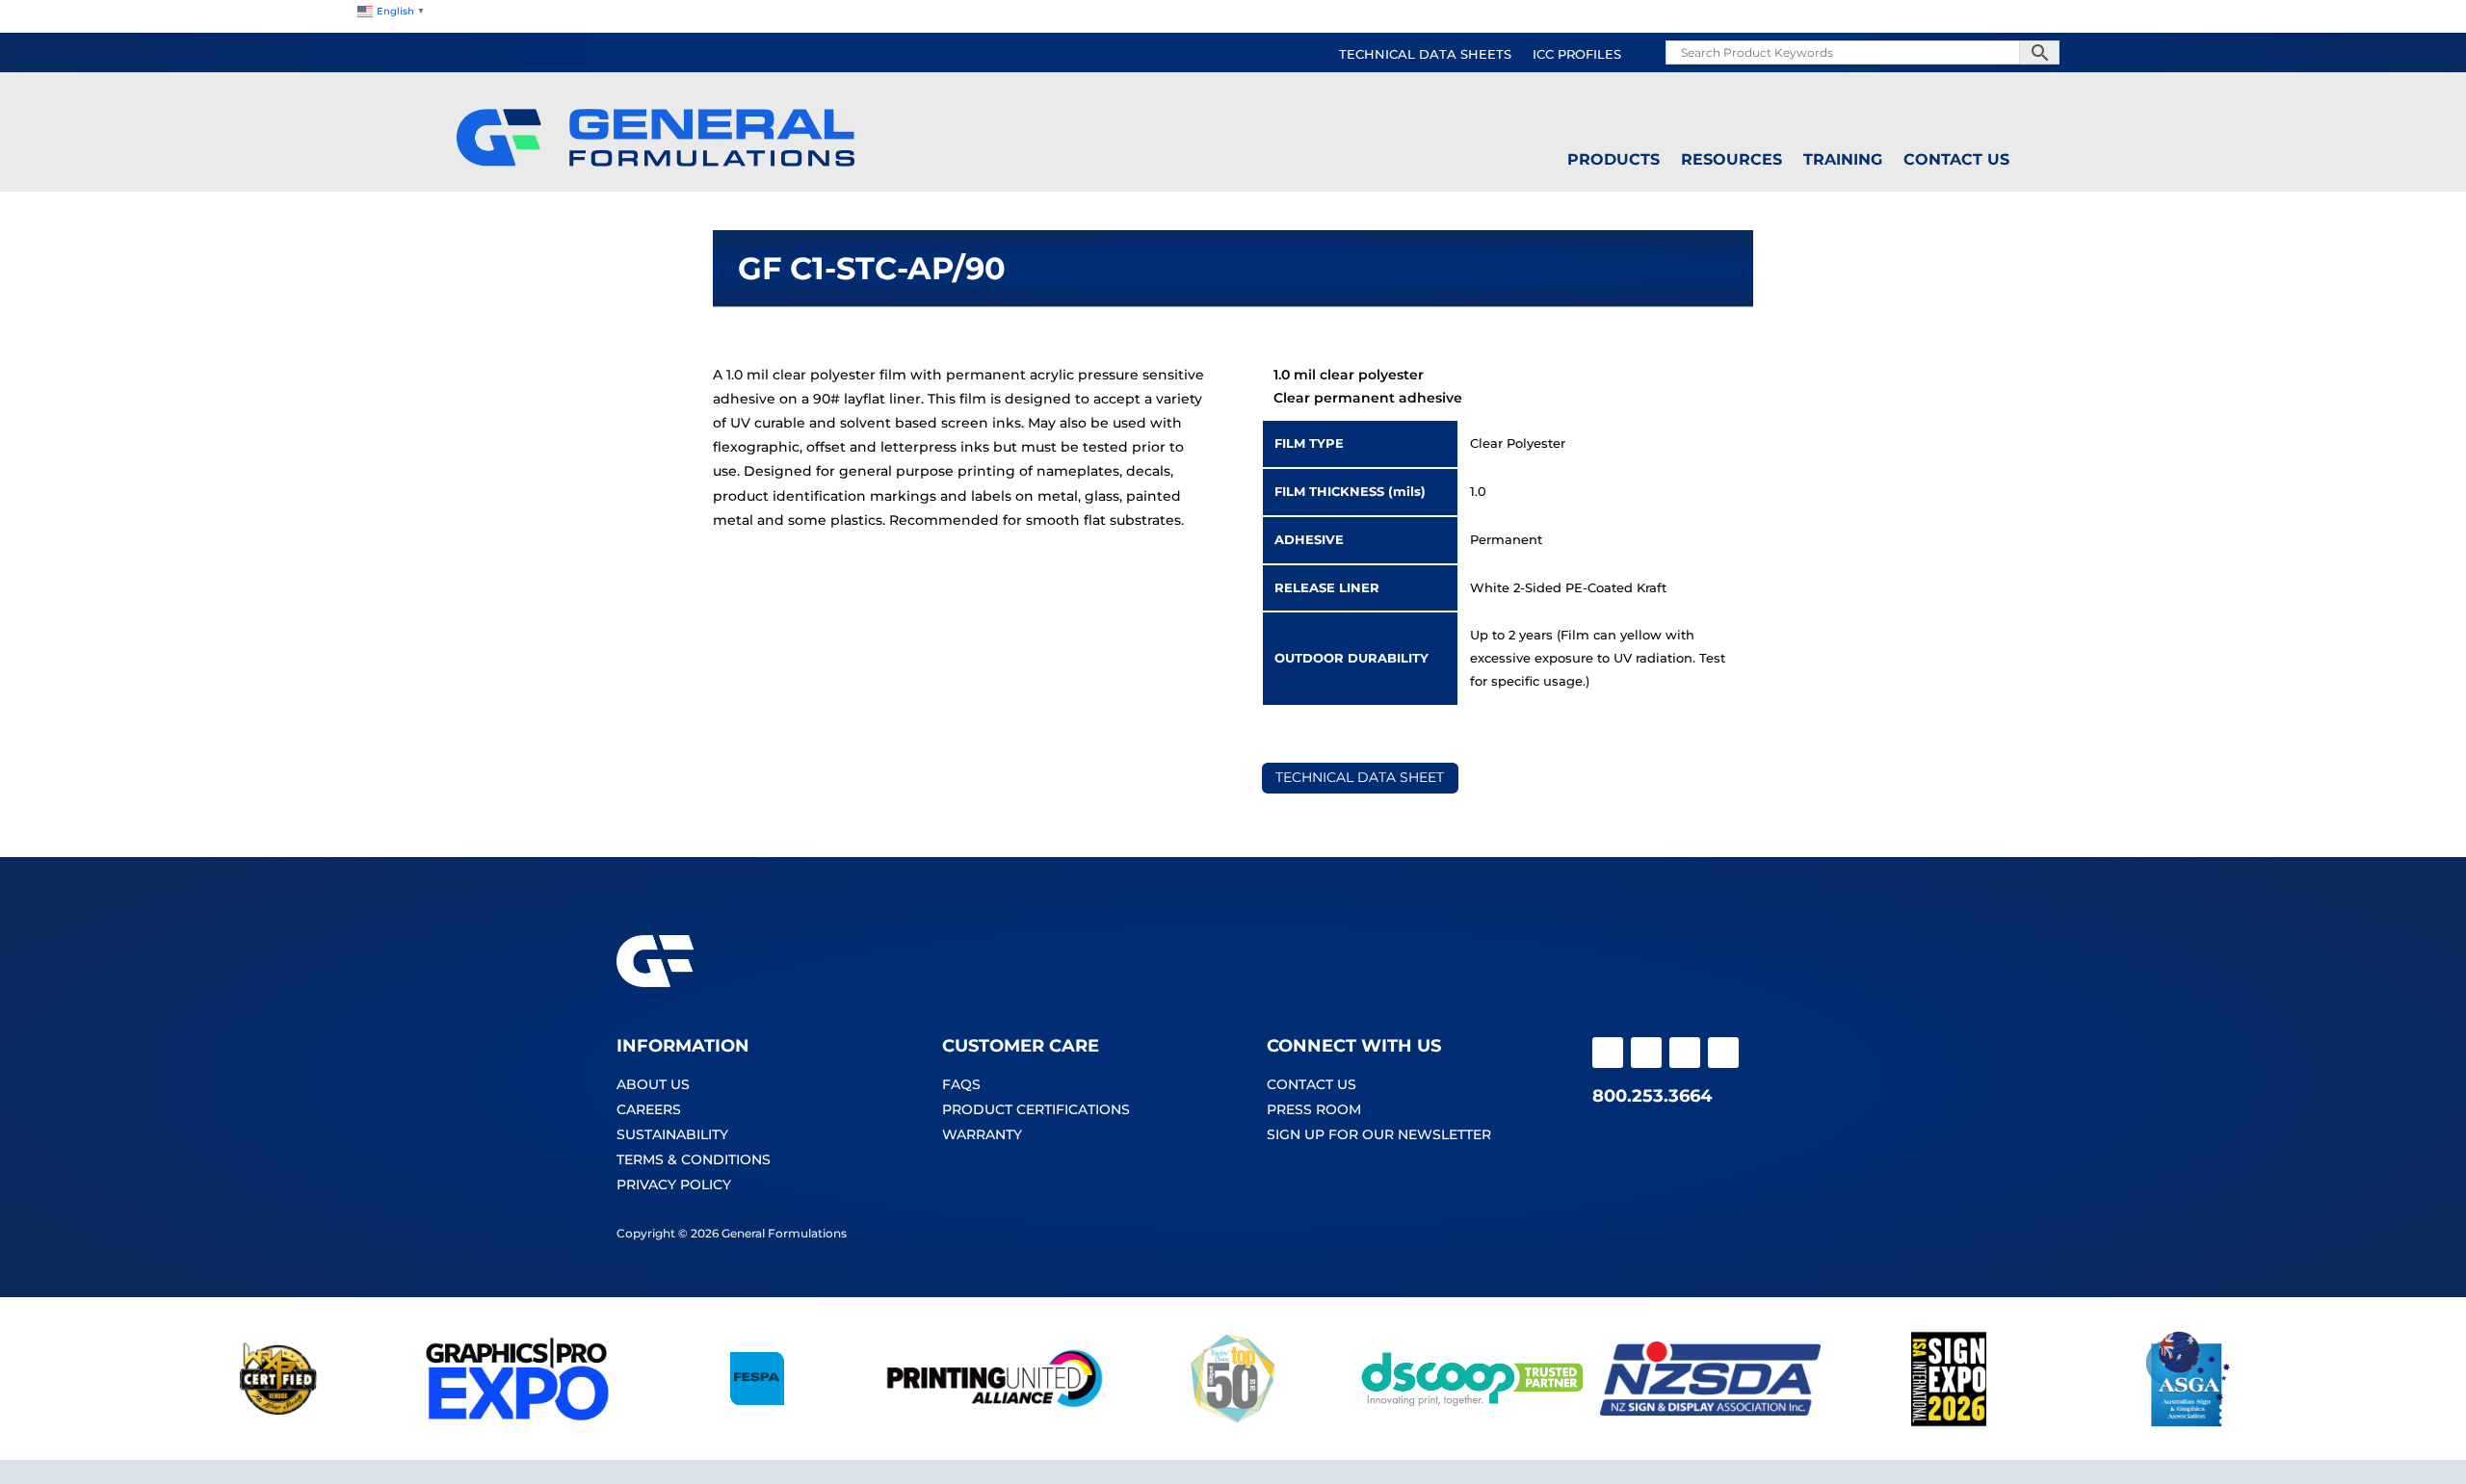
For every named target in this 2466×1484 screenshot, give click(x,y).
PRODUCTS (1613, 160)
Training (1843, 160)
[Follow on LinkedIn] (1723, 1053)
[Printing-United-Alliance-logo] (994, 1422)
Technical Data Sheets (1425, 55)
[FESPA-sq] (756, 1422)
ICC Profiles (1577, 55)
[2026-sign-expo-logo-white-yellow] (1949, 1422)
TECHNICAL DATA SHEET (1360, 777)
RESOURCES (1731, 160)
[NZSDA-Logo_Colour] (1711, 1422)
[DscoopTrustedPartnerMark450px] (1472, 1422)
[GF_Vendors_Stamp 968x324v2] (278, 1422)
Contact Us (1956, 160)
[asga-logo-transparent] (2188, 1422)
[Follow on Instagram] (1646, 1053)
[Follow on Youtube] (1685, 1053)
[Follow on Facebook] (1608, 1053)
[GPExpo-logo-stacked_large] (517, 1422)
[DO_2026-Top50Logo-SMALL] (1233, 1422)
